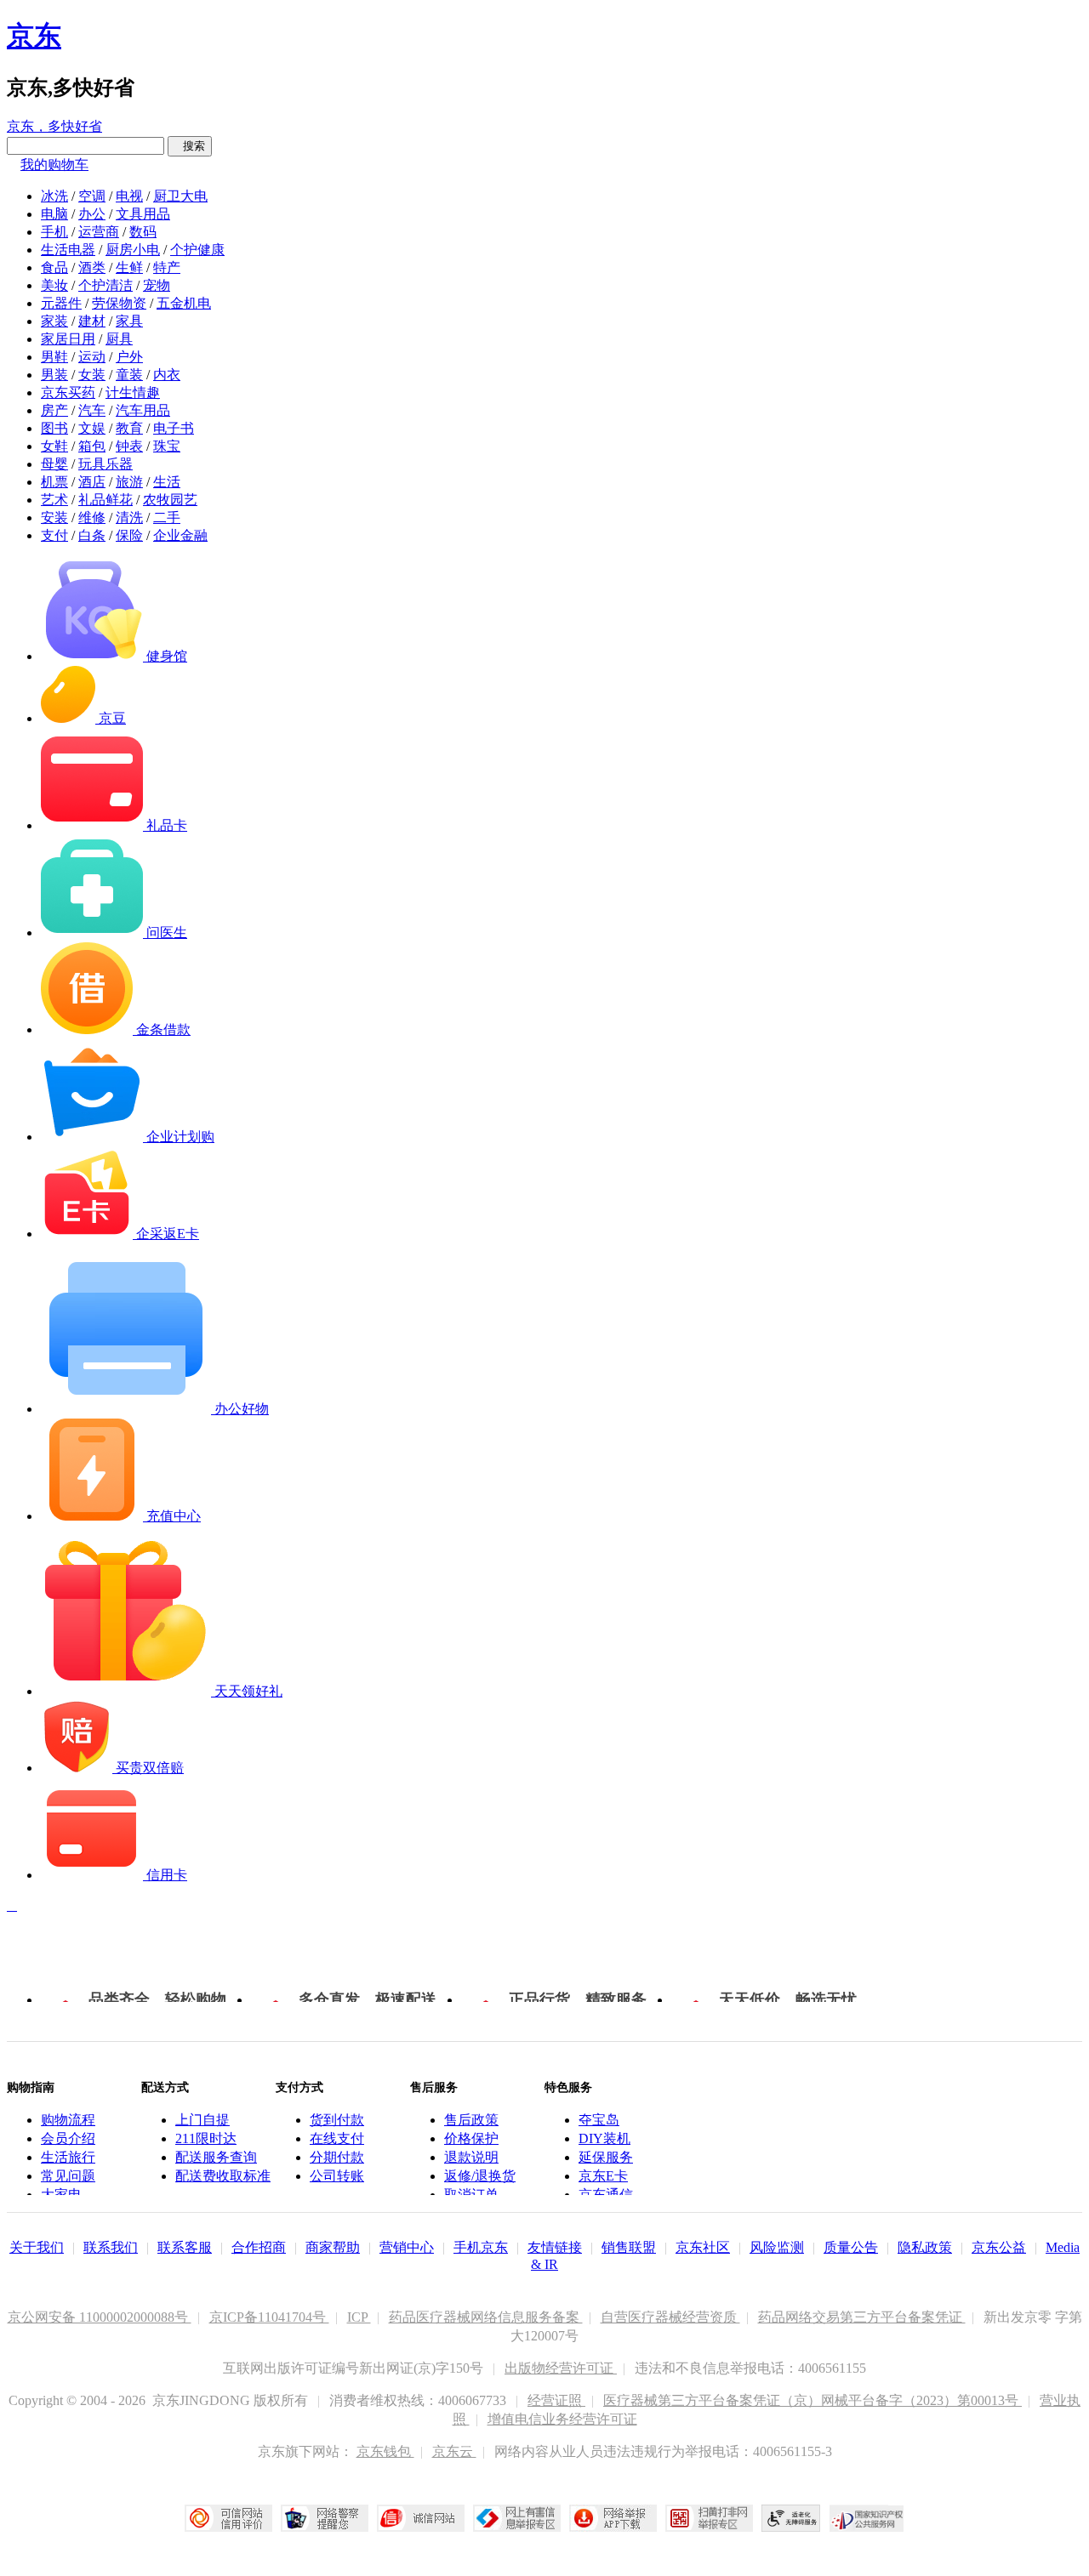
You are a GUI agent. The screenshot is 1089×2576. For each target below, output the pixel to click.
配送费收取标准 (223, 2176)
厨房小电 (133, 250)
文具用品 (143, 214)
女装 (92, 375)
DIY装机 (604, 2138)
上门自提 (202, 2120)
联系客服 (185, 2247)
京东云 (454, 2451)
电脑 (54, 214)
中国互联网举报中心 (517, 2518)
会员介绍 (68, 2138)
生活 (167, 482)
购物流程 (68, 2120)
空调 (92, 196)
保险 (129, 535)
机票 (54, 482)
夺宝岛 (599, 2120)
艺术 (54, 500)
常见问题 (68, 2176)
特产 (167, 267)
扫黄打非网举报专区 (709, 2518)
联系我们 (111, 2247)
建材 (92, 321)
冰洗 (54, 196)
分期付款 (337, 2157)
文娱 (92, 428)
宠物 (157, 285)
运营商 (99, 232)
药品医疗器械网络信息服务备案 (486, 2317)
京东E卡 (603, 2176)
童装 (129, 375)
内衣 (167, 375)
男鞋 (54, 357)
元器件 (61, 303)
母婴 (54, 464)
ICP (359, 2317)
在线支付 (337, 2138)
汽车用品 (143, 410)
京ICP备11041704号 (269, 2317)
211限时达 (206, 2138)
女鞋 (54, 446)
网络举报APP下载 (613, 2518)
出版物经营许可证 (561, 2368)
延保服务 (606, 2157)
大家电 (61, 2195)
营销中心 (407, 2247)
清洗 (129, 517)
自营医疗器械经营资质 (670, 2317)
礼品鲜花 (105, 500)
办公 (92, 214)
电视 (129, 196)
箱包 (92, 446)
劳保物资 (119, 303)
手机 (54, 232)
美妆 (54, 285)
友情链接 (555, 2247)
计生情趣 (133, 392)
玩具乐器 (105, 464)
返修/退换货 (480, 2176)
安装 (54, 517)
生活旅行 (68, 2157)
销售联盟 (629, 2247)
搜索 (190, 146)
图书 (54, 428)
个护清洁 (105, 285)
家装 (54, 321)
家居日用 (68, 339)
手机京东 (481, 2247)
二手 (167, 517)
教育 (129, 428)
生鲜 (129, 267)
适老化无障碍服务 (791, 2518)
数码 (143, 232)
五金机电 (184, 303)
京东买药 (68, 392)
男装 (54, 375)
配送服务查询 (216, 2157)
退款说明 (471, 2157)
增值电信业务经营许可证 (562, 2419)
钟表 (129, 446)
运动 (92, 357)
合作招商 (259, 2247)
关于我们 (37, 2247)
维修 (92, 517)
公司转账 (337, 2176)
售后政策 (471, 2120)
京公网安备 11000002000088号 (100, 2317)
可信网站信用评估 (228, 2518)
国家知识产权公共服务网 (867, 2518)
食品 (54, 267)
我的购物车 (54, 165)
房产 (54, 410)
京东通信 (606, 2195)
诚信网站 (421, 2518)
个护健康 (197, 250)
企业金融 (180, 535)
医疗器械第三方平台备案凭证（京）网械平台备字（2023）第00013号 (812, 2400)
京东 (34, 36)
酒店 (92, 482)
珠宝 (167, 446)
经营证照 (556, 2400)
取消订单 (471, 2195)
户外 (129, 357)
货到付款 (337, 2120)
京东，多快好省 (54, 126)
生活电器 (68, 250)
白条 (92, 535)
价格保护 (471, 2138)
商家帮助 (333, 2247)
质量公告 (851, 2247)
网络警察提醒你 (325, 2518)
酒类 (92, 267)
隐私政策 (925, 2247)
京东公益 (999, 2247)
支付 (54, 535)
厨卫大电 (180, 196)
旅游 (129, 482)
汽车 (92, 410)
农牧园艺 (170, 500)
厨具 (119, 339)
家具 (129, 321)
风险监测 (777, 2247)
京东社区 (703, 2247)
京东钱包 (385, 2451)
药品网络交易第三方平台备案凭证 (862, 2317)
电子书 (174, 428)
